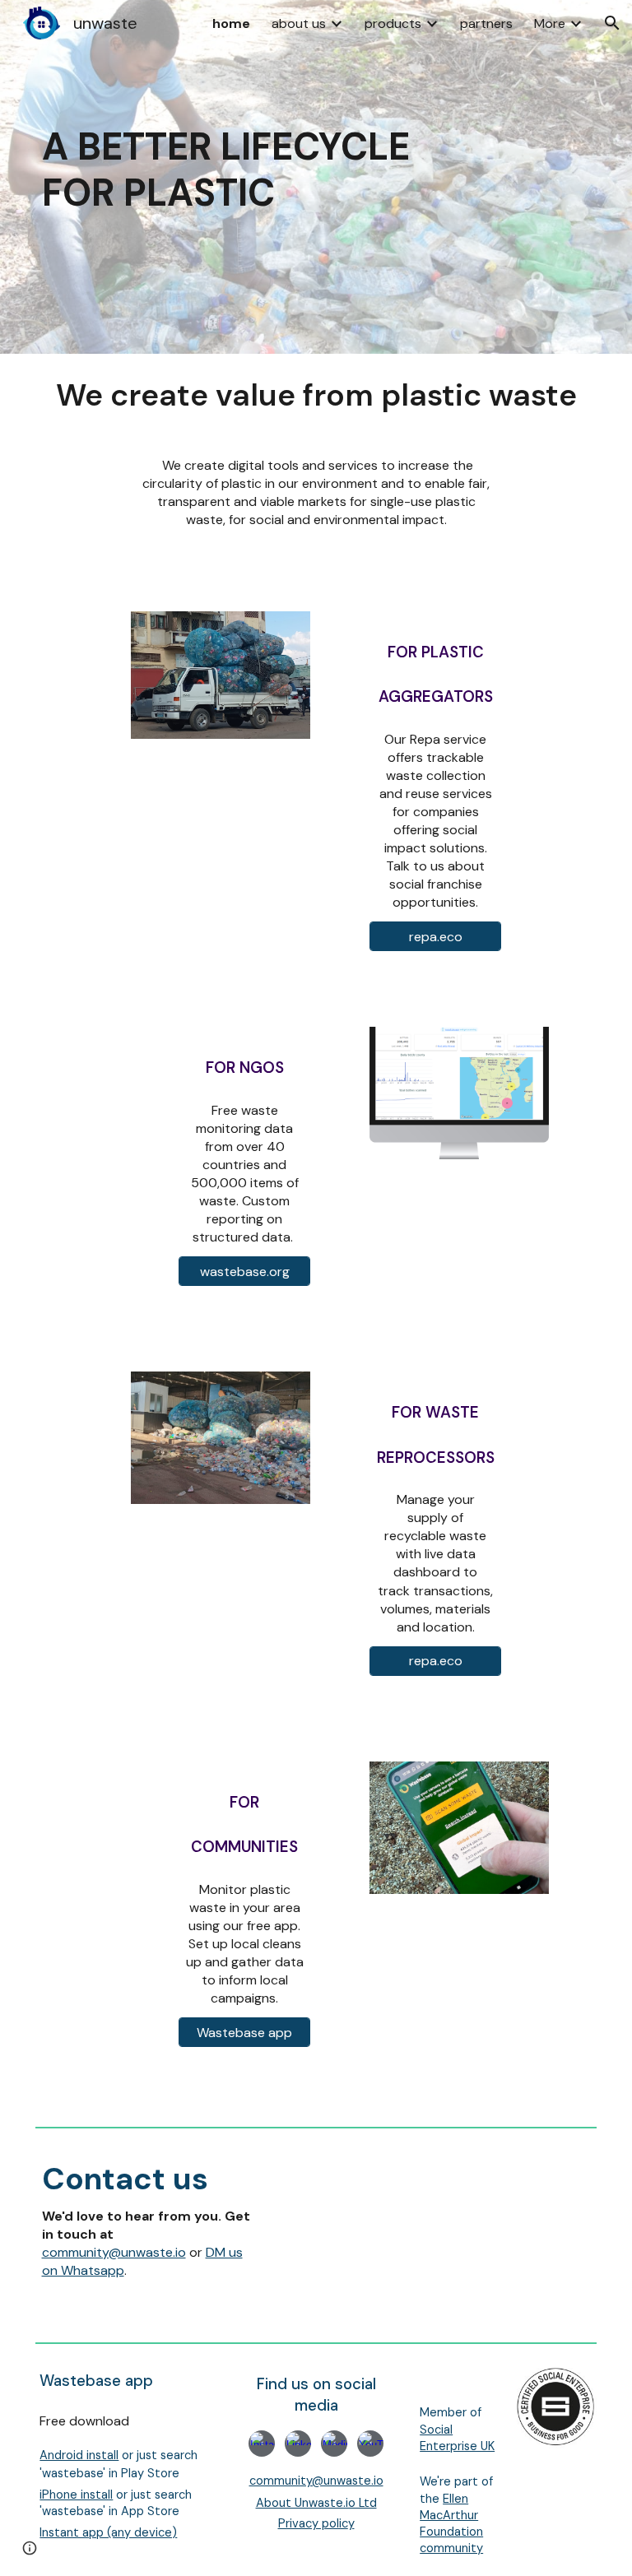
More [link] (550, 23)
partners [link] (486, 23)
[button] (612, 23)
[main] (245, 177)
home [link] (231, 23)
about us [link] (299, 23)
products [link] (393, 23)
